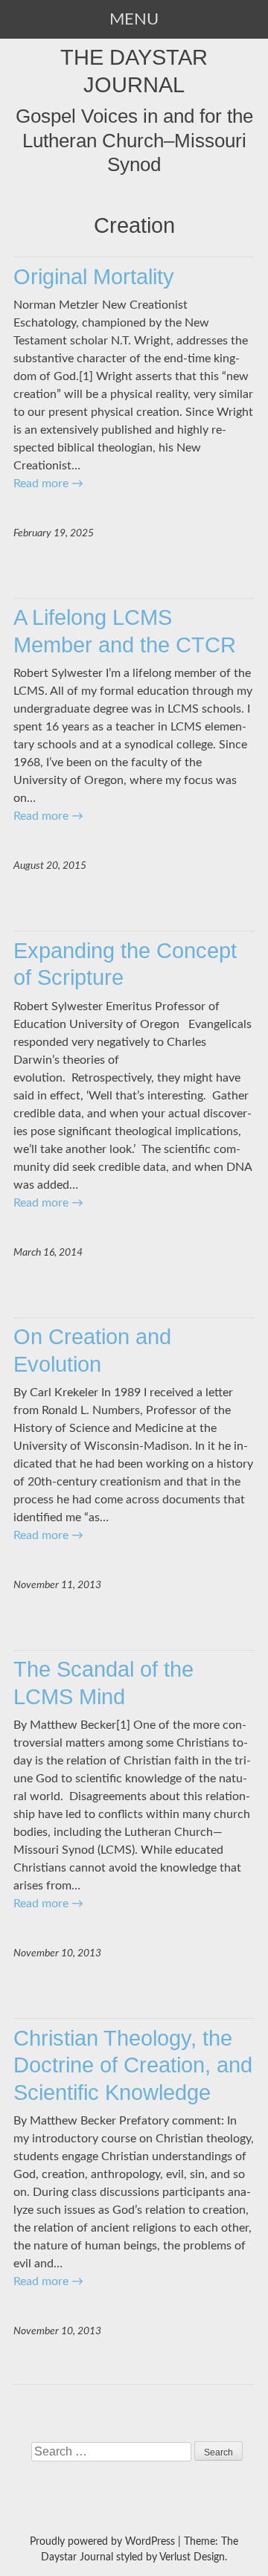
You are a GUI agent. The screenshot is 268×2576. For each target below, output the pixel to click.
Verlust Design (192, 2557)
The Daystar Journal (134, 71)
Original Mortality (94, 276)
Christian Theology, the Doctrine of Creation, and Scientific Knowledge (133, 2065)
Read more (48, 484)
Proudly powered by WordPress (102, 2542)
